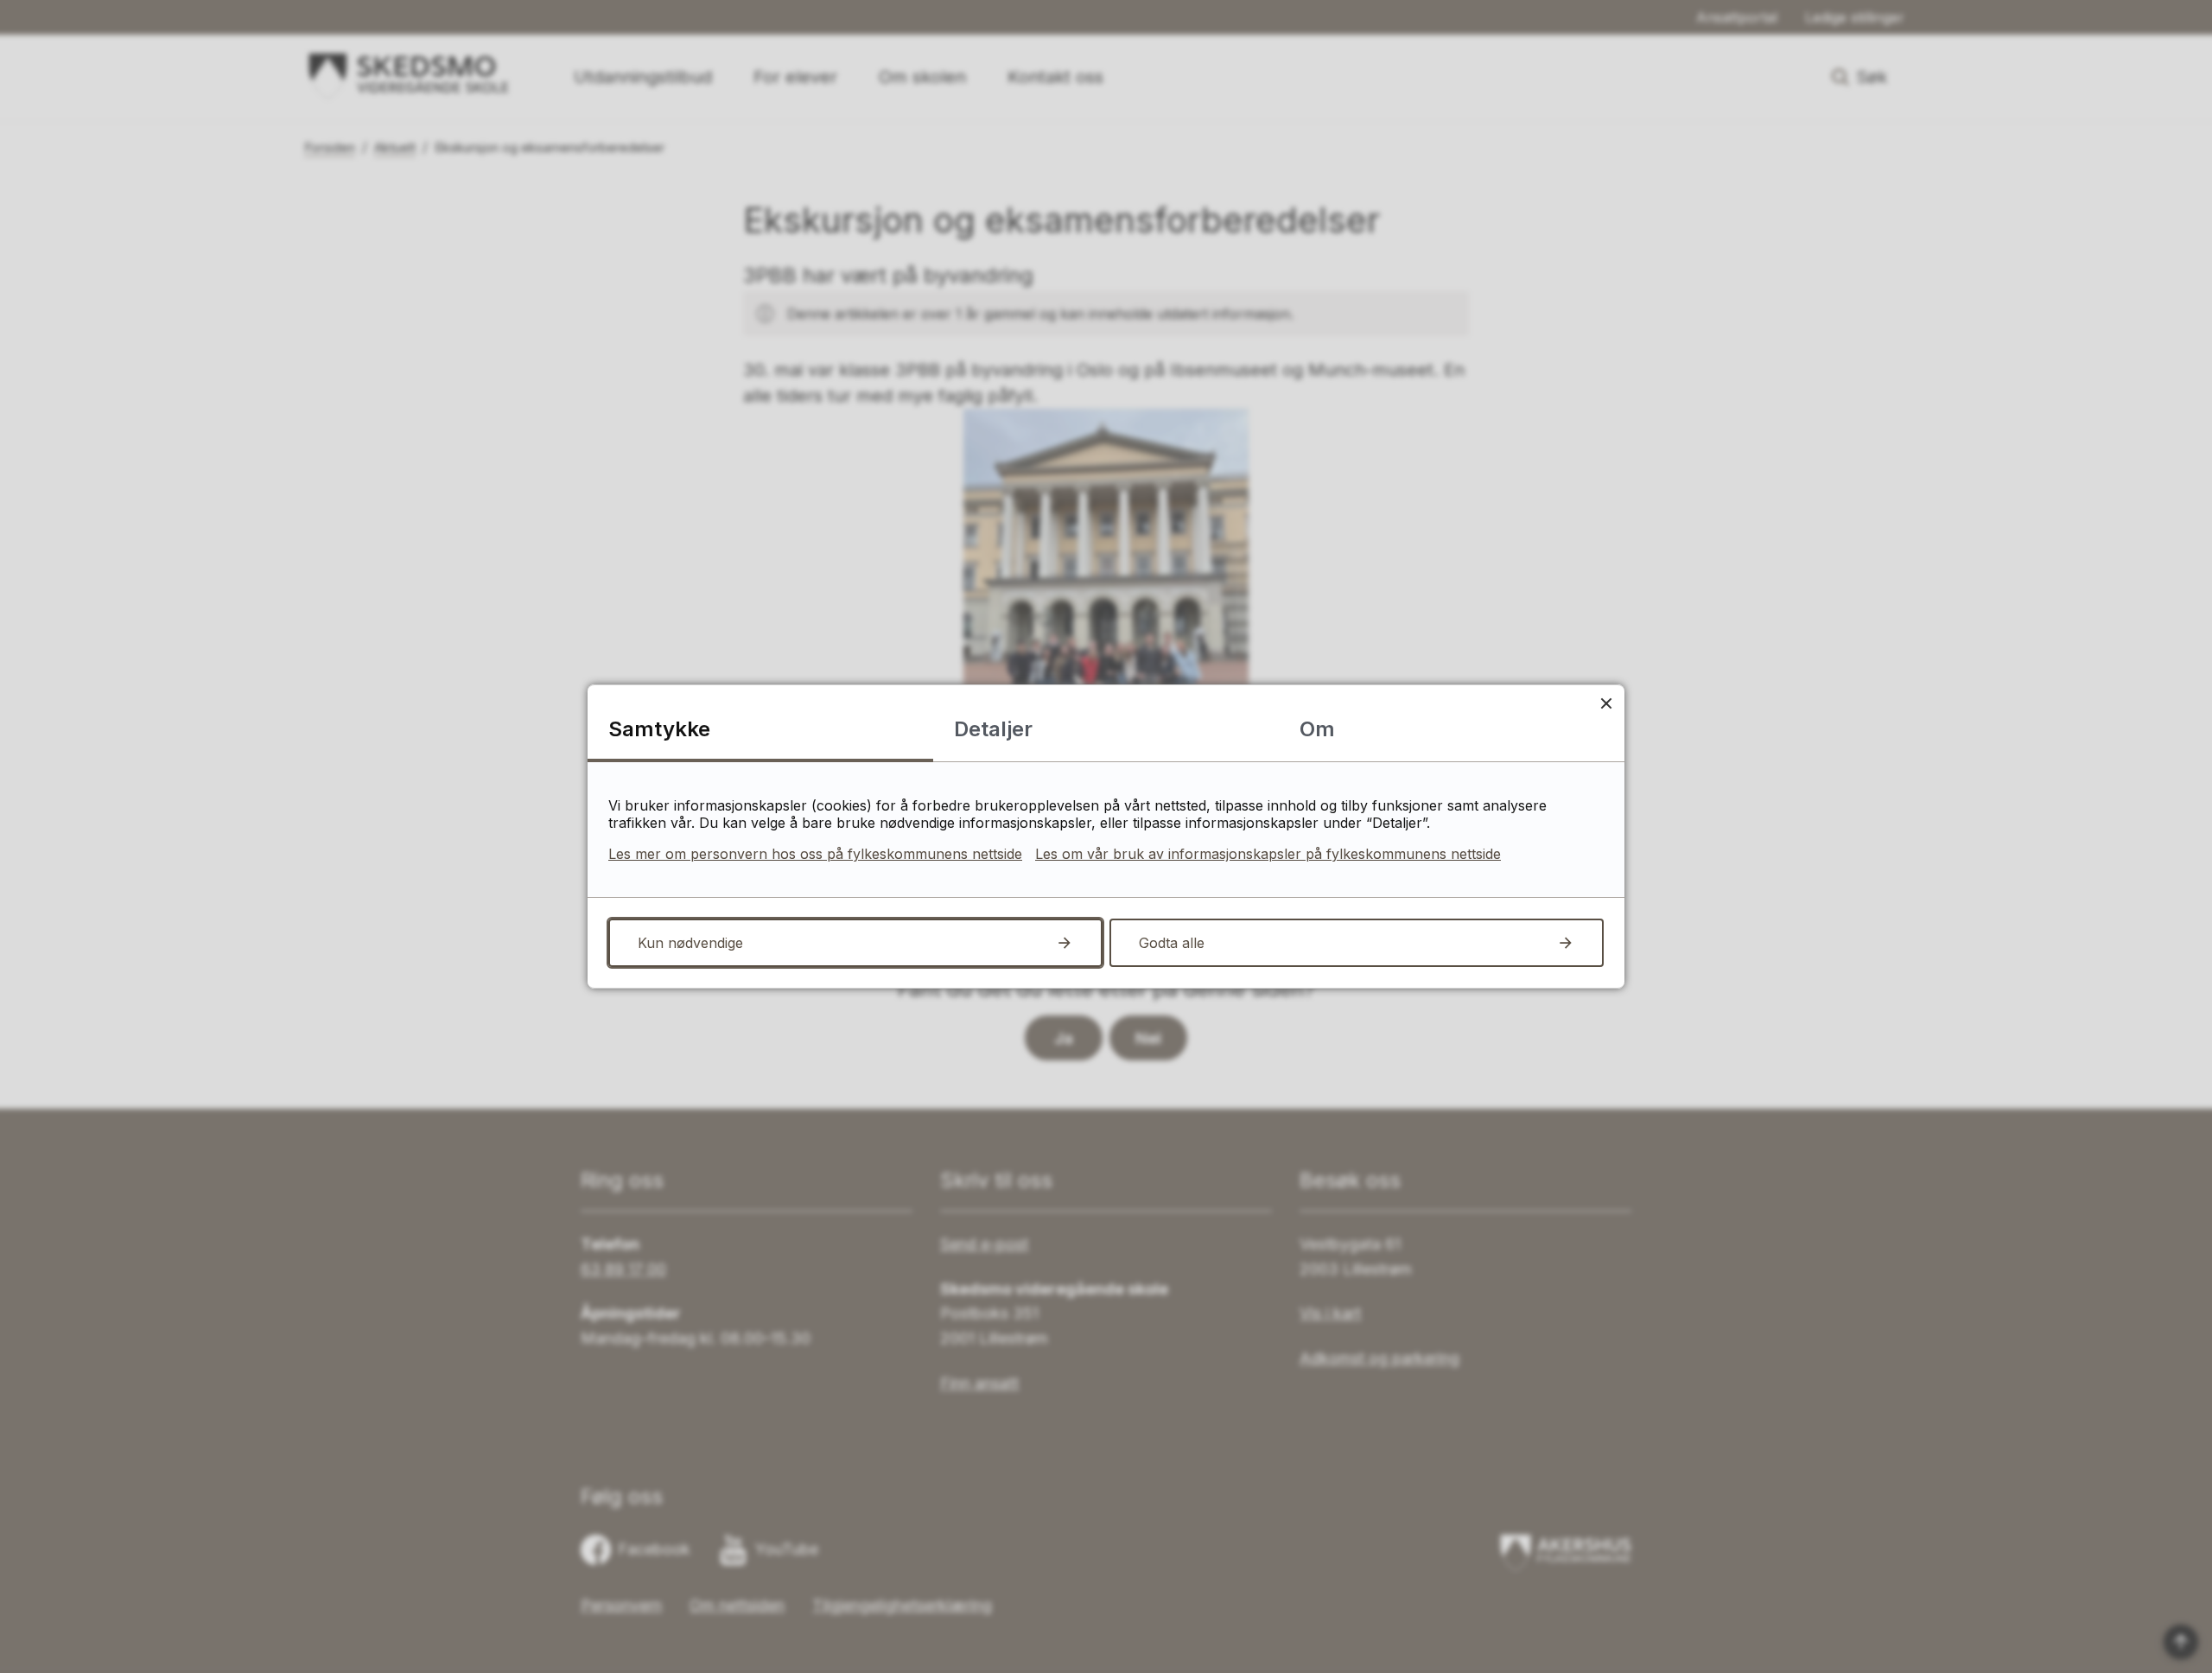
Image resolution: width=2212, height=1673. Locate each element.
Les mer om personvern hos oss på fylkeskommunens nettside (815, 854)
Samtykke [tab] (659, 729)
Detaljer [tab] (993, 729)
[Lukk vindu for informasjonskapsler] (1606, 703)
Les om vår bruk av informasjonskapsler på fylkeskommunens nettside (1268, 854)
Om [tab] (1317, 729)
